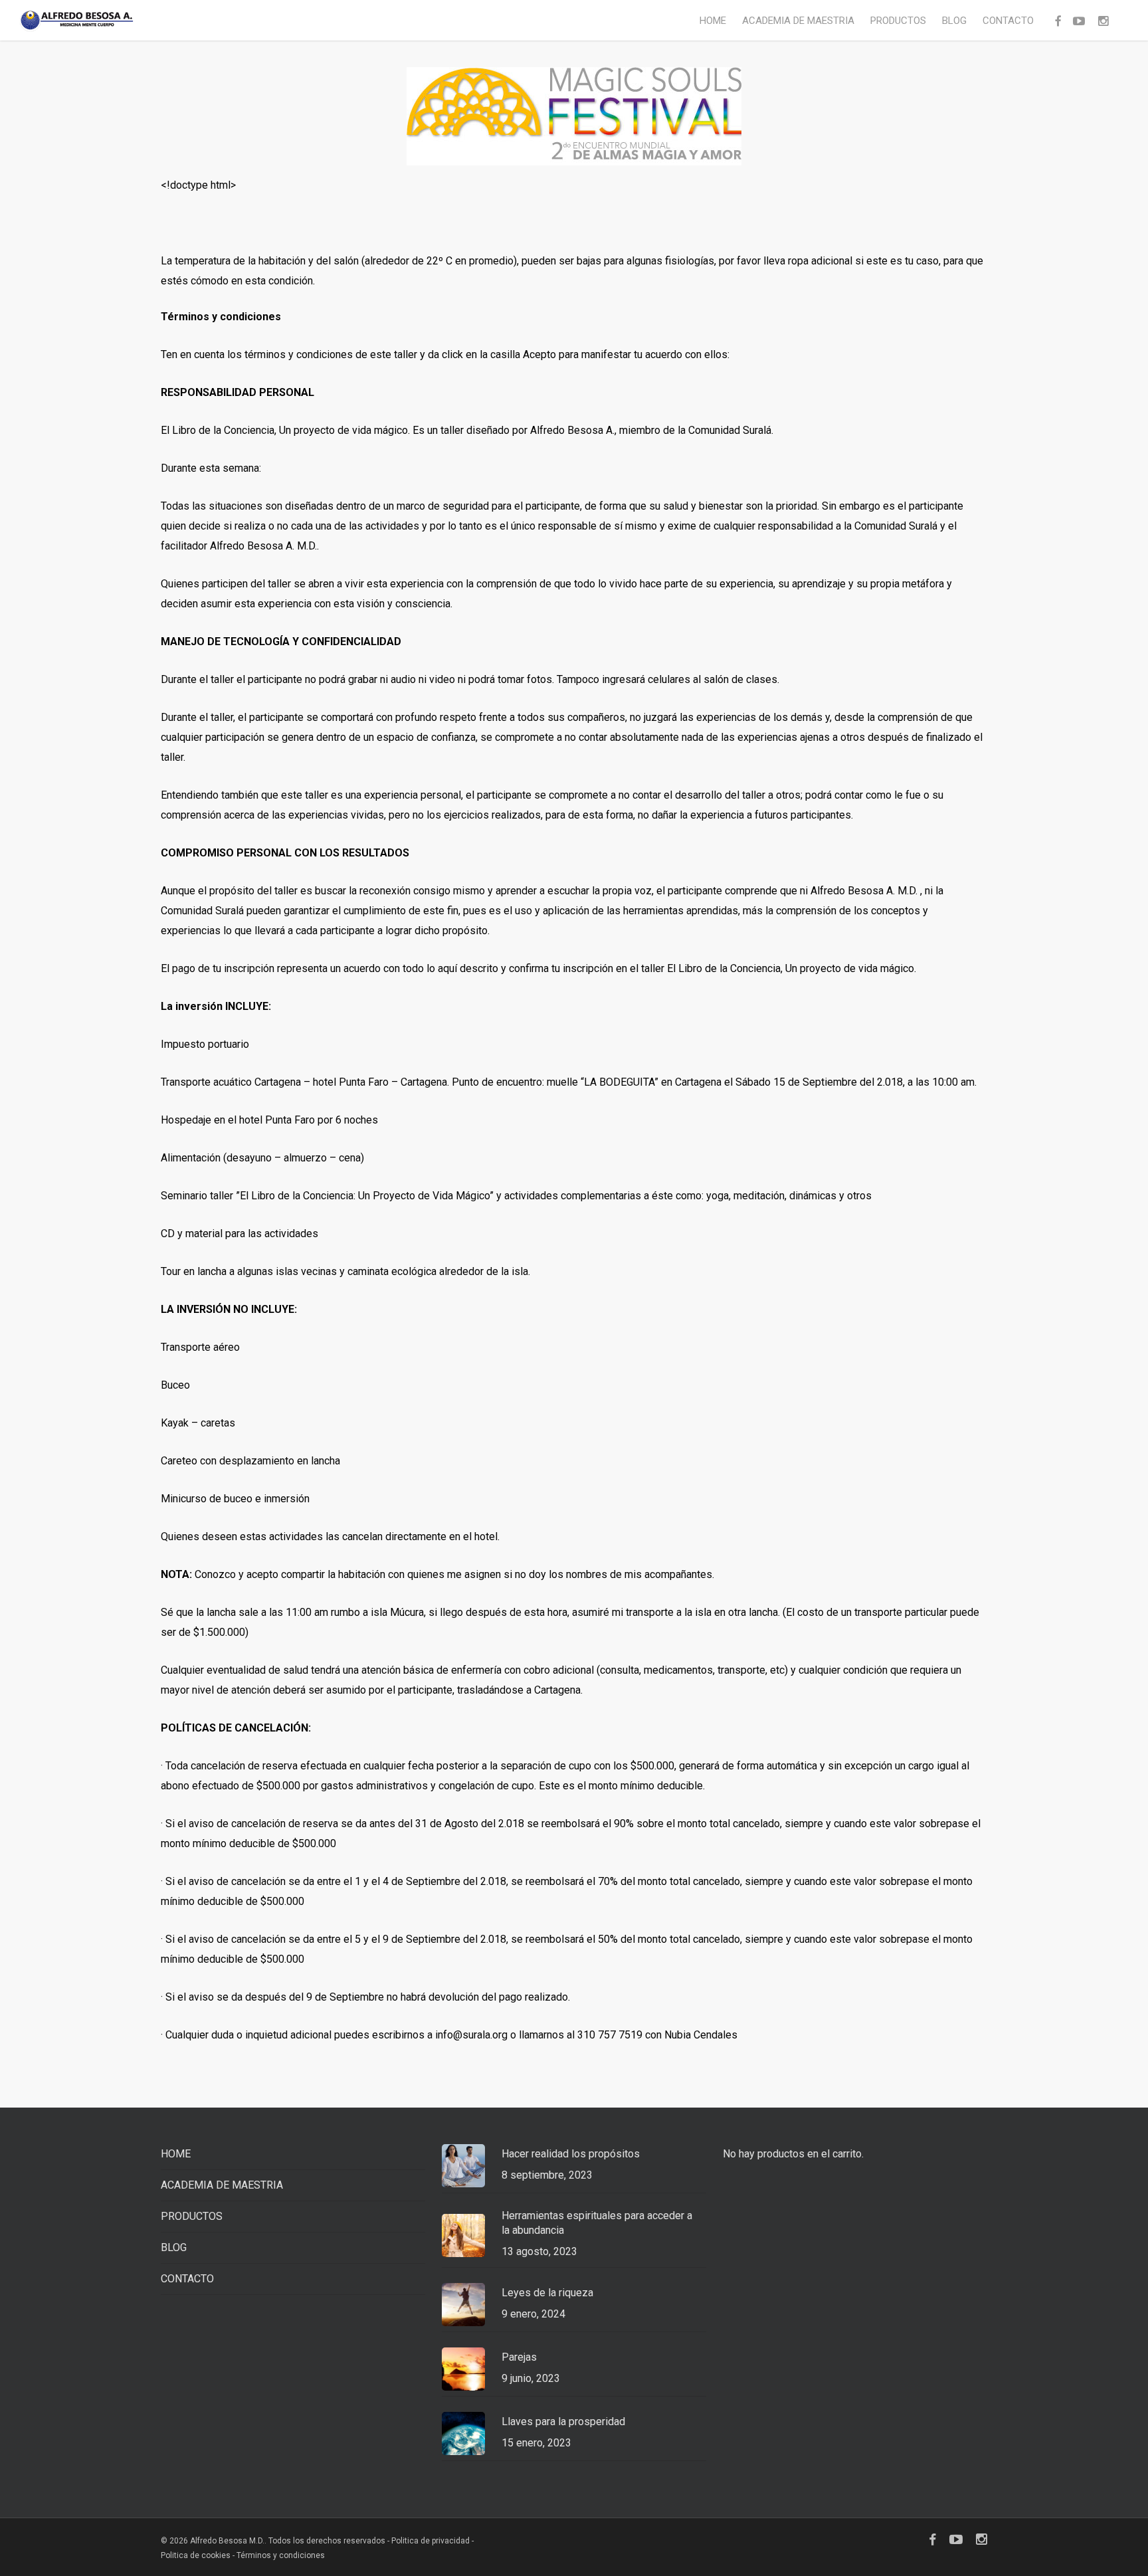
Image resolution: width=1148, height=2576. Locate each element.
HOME (176, 2154)
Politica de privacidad (431, 2541)
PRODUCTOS (192, 2216)
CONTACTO (187, 2279)
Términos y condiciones (281, 2555)
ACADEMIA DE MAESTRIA (222, 2185)
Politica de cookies (196, 2555)
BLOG (174, 2247)
